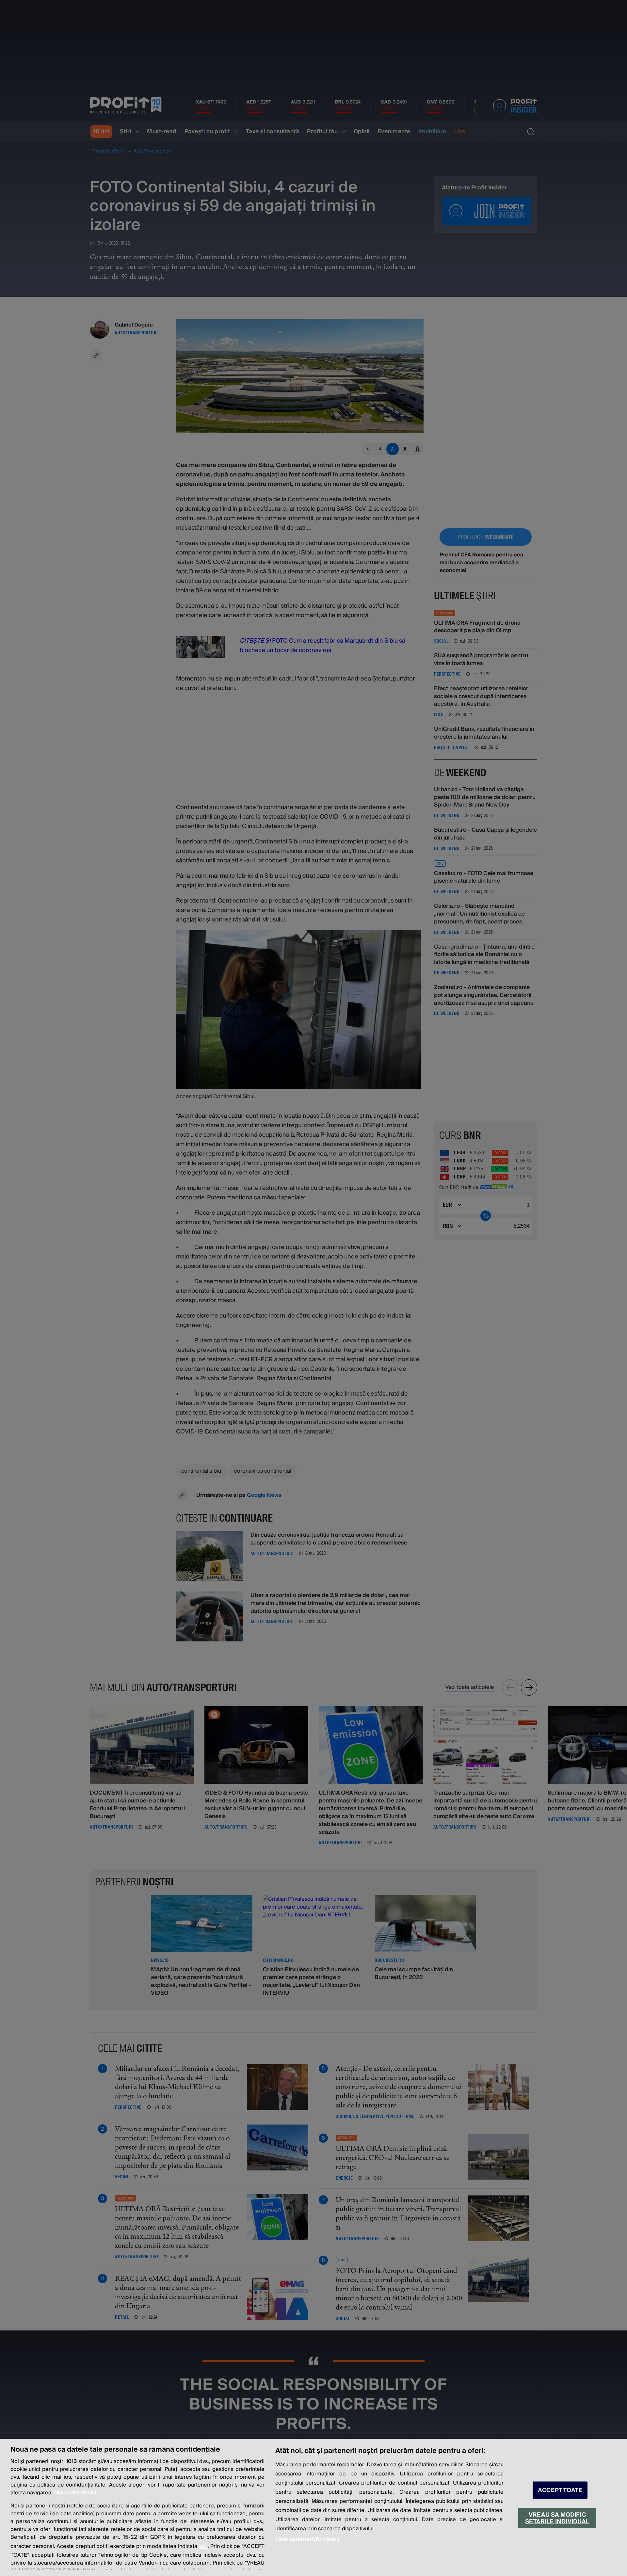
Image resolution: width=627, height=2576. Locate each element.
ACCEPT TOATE (560, 2490)
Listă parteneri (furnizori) (307, 2539)
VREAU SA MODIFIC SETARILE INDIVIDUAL (557, 2518)
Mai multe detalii (75, 2493)
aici (203, 2546)
